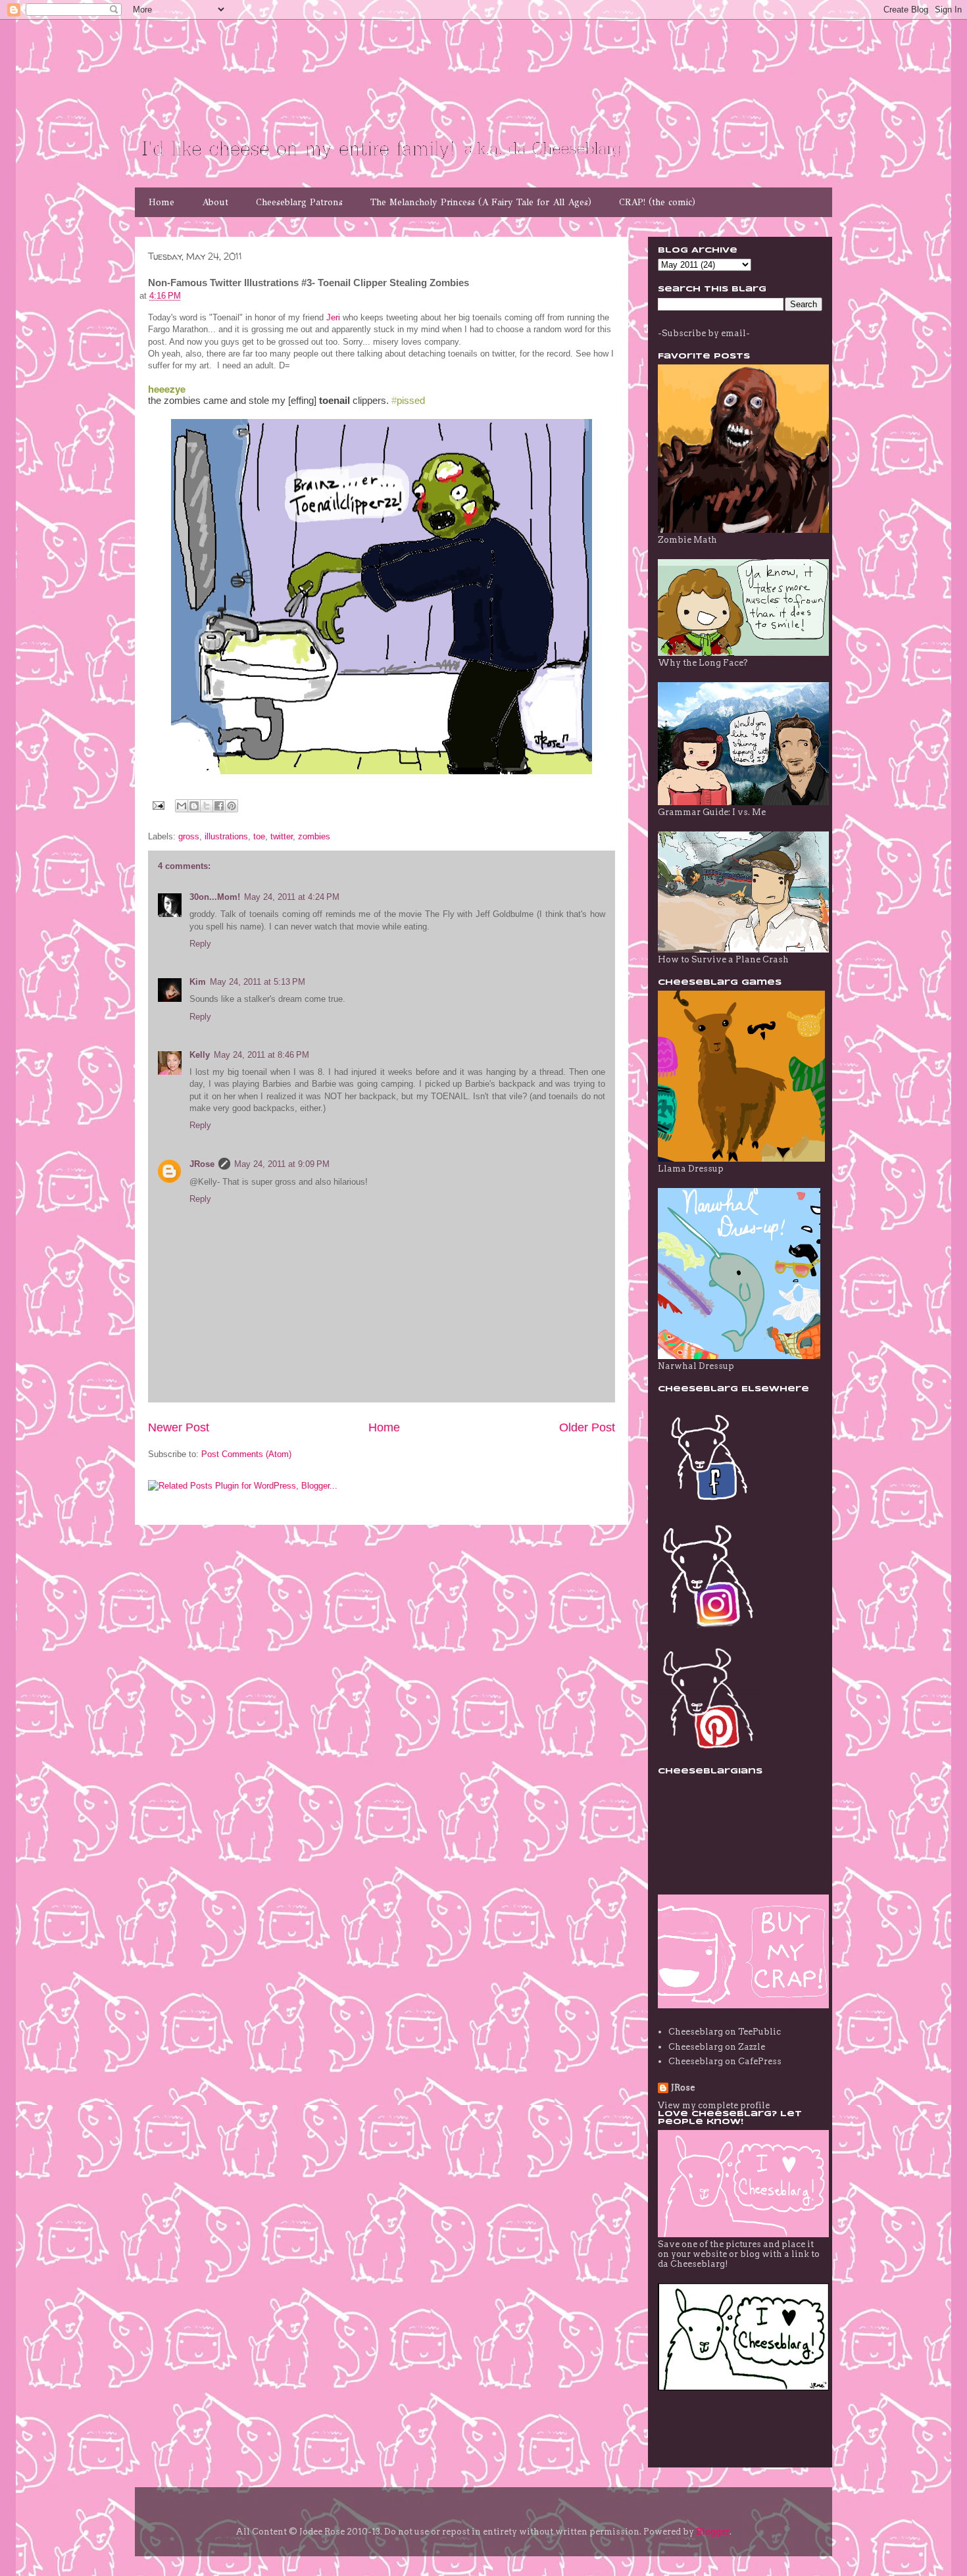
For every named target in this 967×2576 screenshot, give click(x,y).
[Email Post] (158, 805)
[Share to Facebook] (219, 806)
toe (259, 836)
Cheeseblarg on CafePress (725, 2061)
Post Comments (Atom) (246, 1454)
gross (189, 836)
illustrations (226, 836)
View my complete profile (714, 2105)
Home (161, 202)
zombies (314, 836)
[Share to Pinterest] (232, 806)
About (215, 202)
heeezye (167, 389)
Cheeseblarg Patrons (299, 202)
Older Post (587, 1427)
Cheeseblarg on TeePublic (725, 2032)
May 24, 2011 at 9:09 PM (282, 1164)
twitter (282, 836)
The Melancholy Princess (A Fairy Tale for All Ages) (481, 202)
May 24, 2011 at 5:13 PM (258, 982)
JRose (202, 1164)
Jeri (333, 317)
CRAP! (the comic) (657, 202)
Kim (198, 982)
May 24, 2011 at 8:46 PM (261, 1055)
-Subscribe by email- (704, 333)
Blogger (713, 2532)
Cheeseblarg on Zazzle (717, 2047)
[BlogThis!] (194, 806)
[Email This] (182, 806)
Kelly (200, 1055)
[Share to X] (207, 806)
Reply (200, 944)
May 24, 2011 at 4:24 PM (292, 897)
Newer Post (179, 1427)
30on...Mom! (215, 897)
